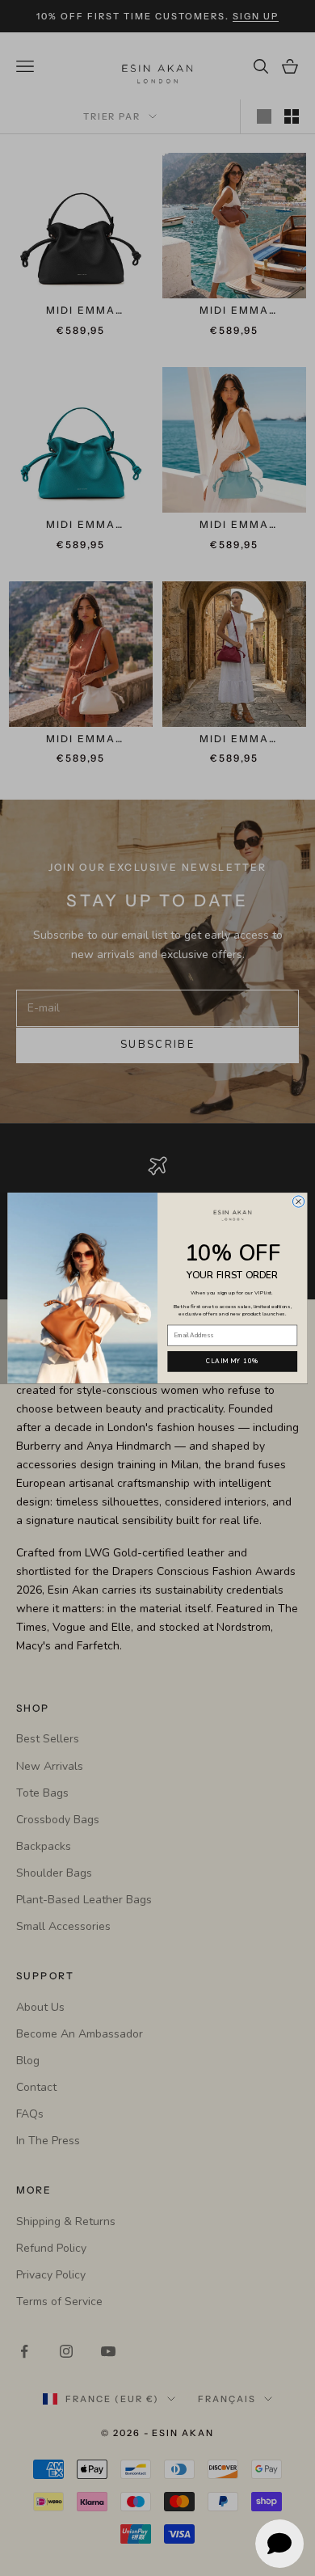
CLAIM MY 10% (233, 1362)
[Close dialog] (298, 1201)
